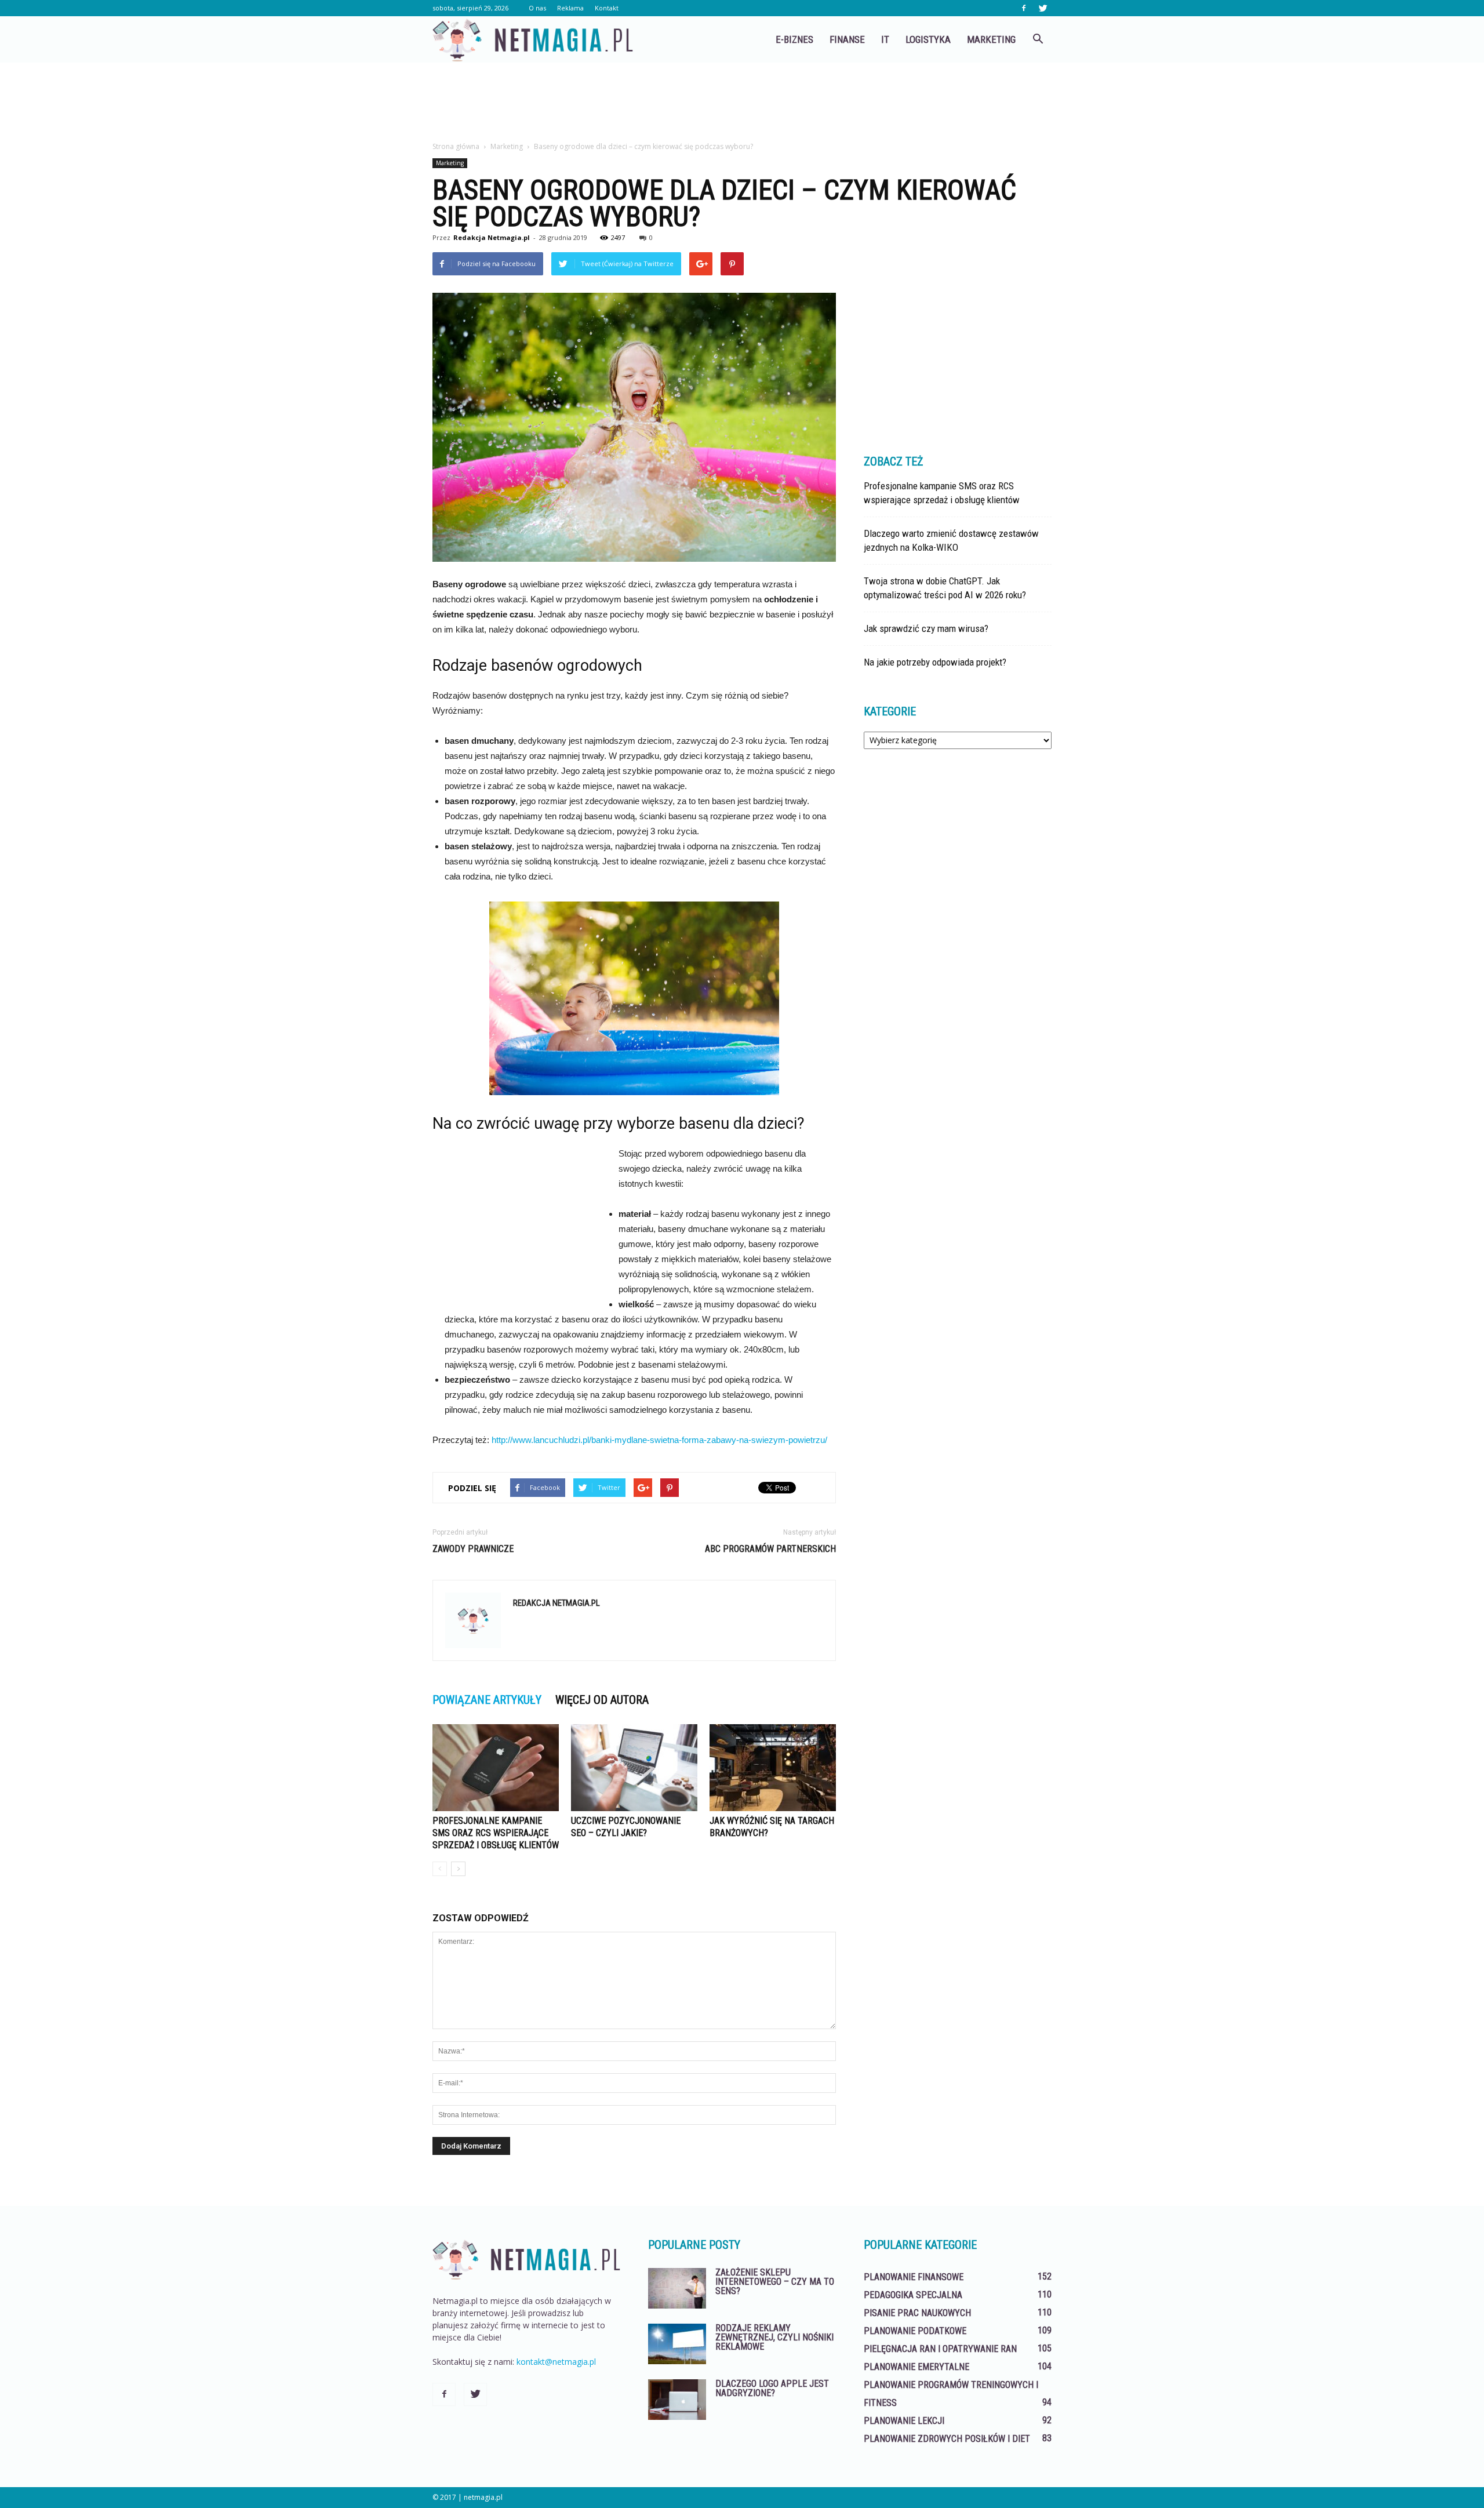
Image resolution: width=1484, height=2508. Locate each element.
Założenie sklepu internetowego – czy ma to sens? (775, 2282)
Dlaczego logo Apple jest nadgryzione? (772, 2388)
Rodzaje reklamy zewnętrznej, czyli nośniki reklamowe (774, 2337)
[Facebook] (1024, 8)
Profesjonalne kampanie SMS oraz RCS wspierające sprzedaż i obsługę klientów (496, 1833)
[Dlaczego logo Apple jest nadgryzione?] (677, 2400)
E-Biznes (794, 39)
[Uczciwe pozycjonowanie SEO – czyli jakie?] (634, 1768)
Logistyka (928, 39)
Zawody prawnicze (473, 1549)
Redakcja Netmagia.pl (492, 237)
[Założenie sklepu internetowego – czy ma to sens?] (677, 2288)
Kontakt (607, 8)
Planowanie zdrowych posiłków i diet (947, 2439)
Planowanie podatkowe (915, 2331)
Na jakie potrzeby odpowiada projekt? (935, 662)
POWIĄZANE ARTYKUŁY (487, 1700)
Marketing (991, 39)
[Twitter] (1043, 8)
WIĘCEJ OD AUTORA (602, 1700)
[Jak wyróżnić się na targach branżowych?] (773, 1768)
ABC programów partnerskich (770, 1549)
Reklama (570, 8)
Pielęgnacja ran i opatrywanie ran (940, 2349)
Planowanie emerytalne (916, 2367)
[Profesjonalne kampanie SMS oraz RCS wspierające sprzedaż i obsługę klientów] (496, 1768)
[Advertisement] (742, 103)
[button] (1038, 39)
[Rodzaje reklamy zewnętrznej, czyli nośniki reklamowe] (677, 2344)
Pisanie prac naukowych (917, 2313)
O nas (537, 8)
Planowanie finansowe (914, 2277)
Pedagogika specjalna (913, 2295)
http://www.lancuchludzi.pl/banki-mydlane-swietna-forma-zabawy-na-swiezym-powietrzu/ (659, 1440)
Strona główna (456, 146)
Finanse (847, 39)
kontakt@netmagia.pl (556, 2362)
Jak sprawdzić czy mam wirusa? (926, 628)
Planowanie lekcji (904, 2421)
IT (885, 39)
